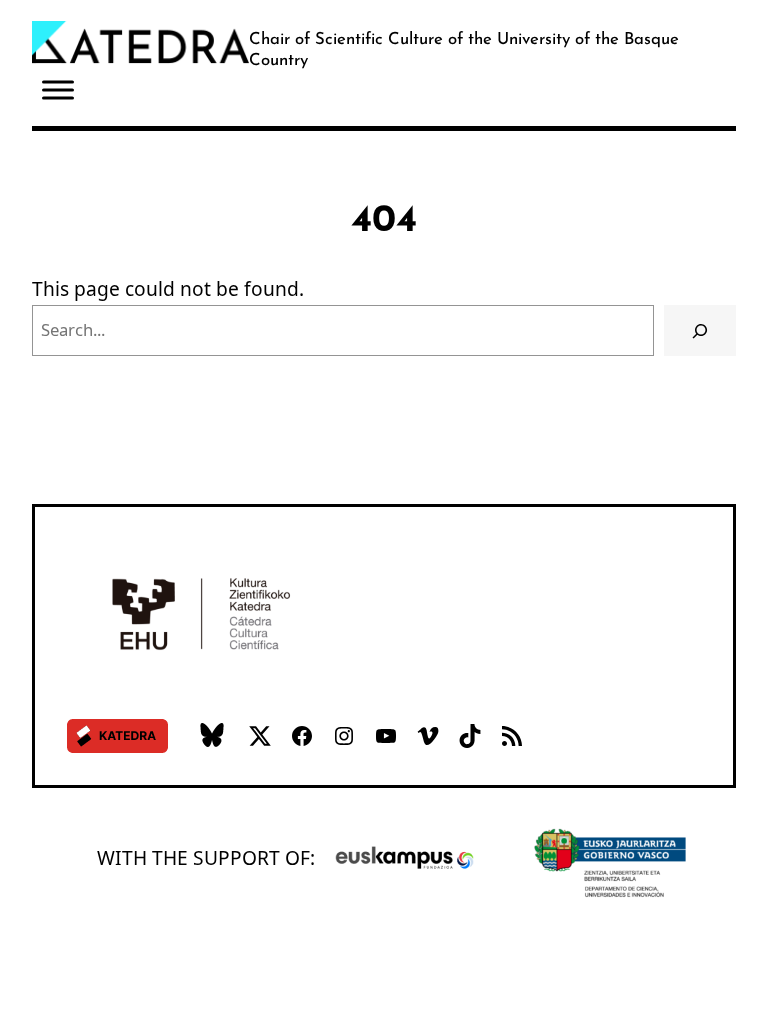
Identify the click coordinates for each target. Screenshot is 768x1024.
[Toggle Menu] (58, 90)
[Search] (700, 330)
